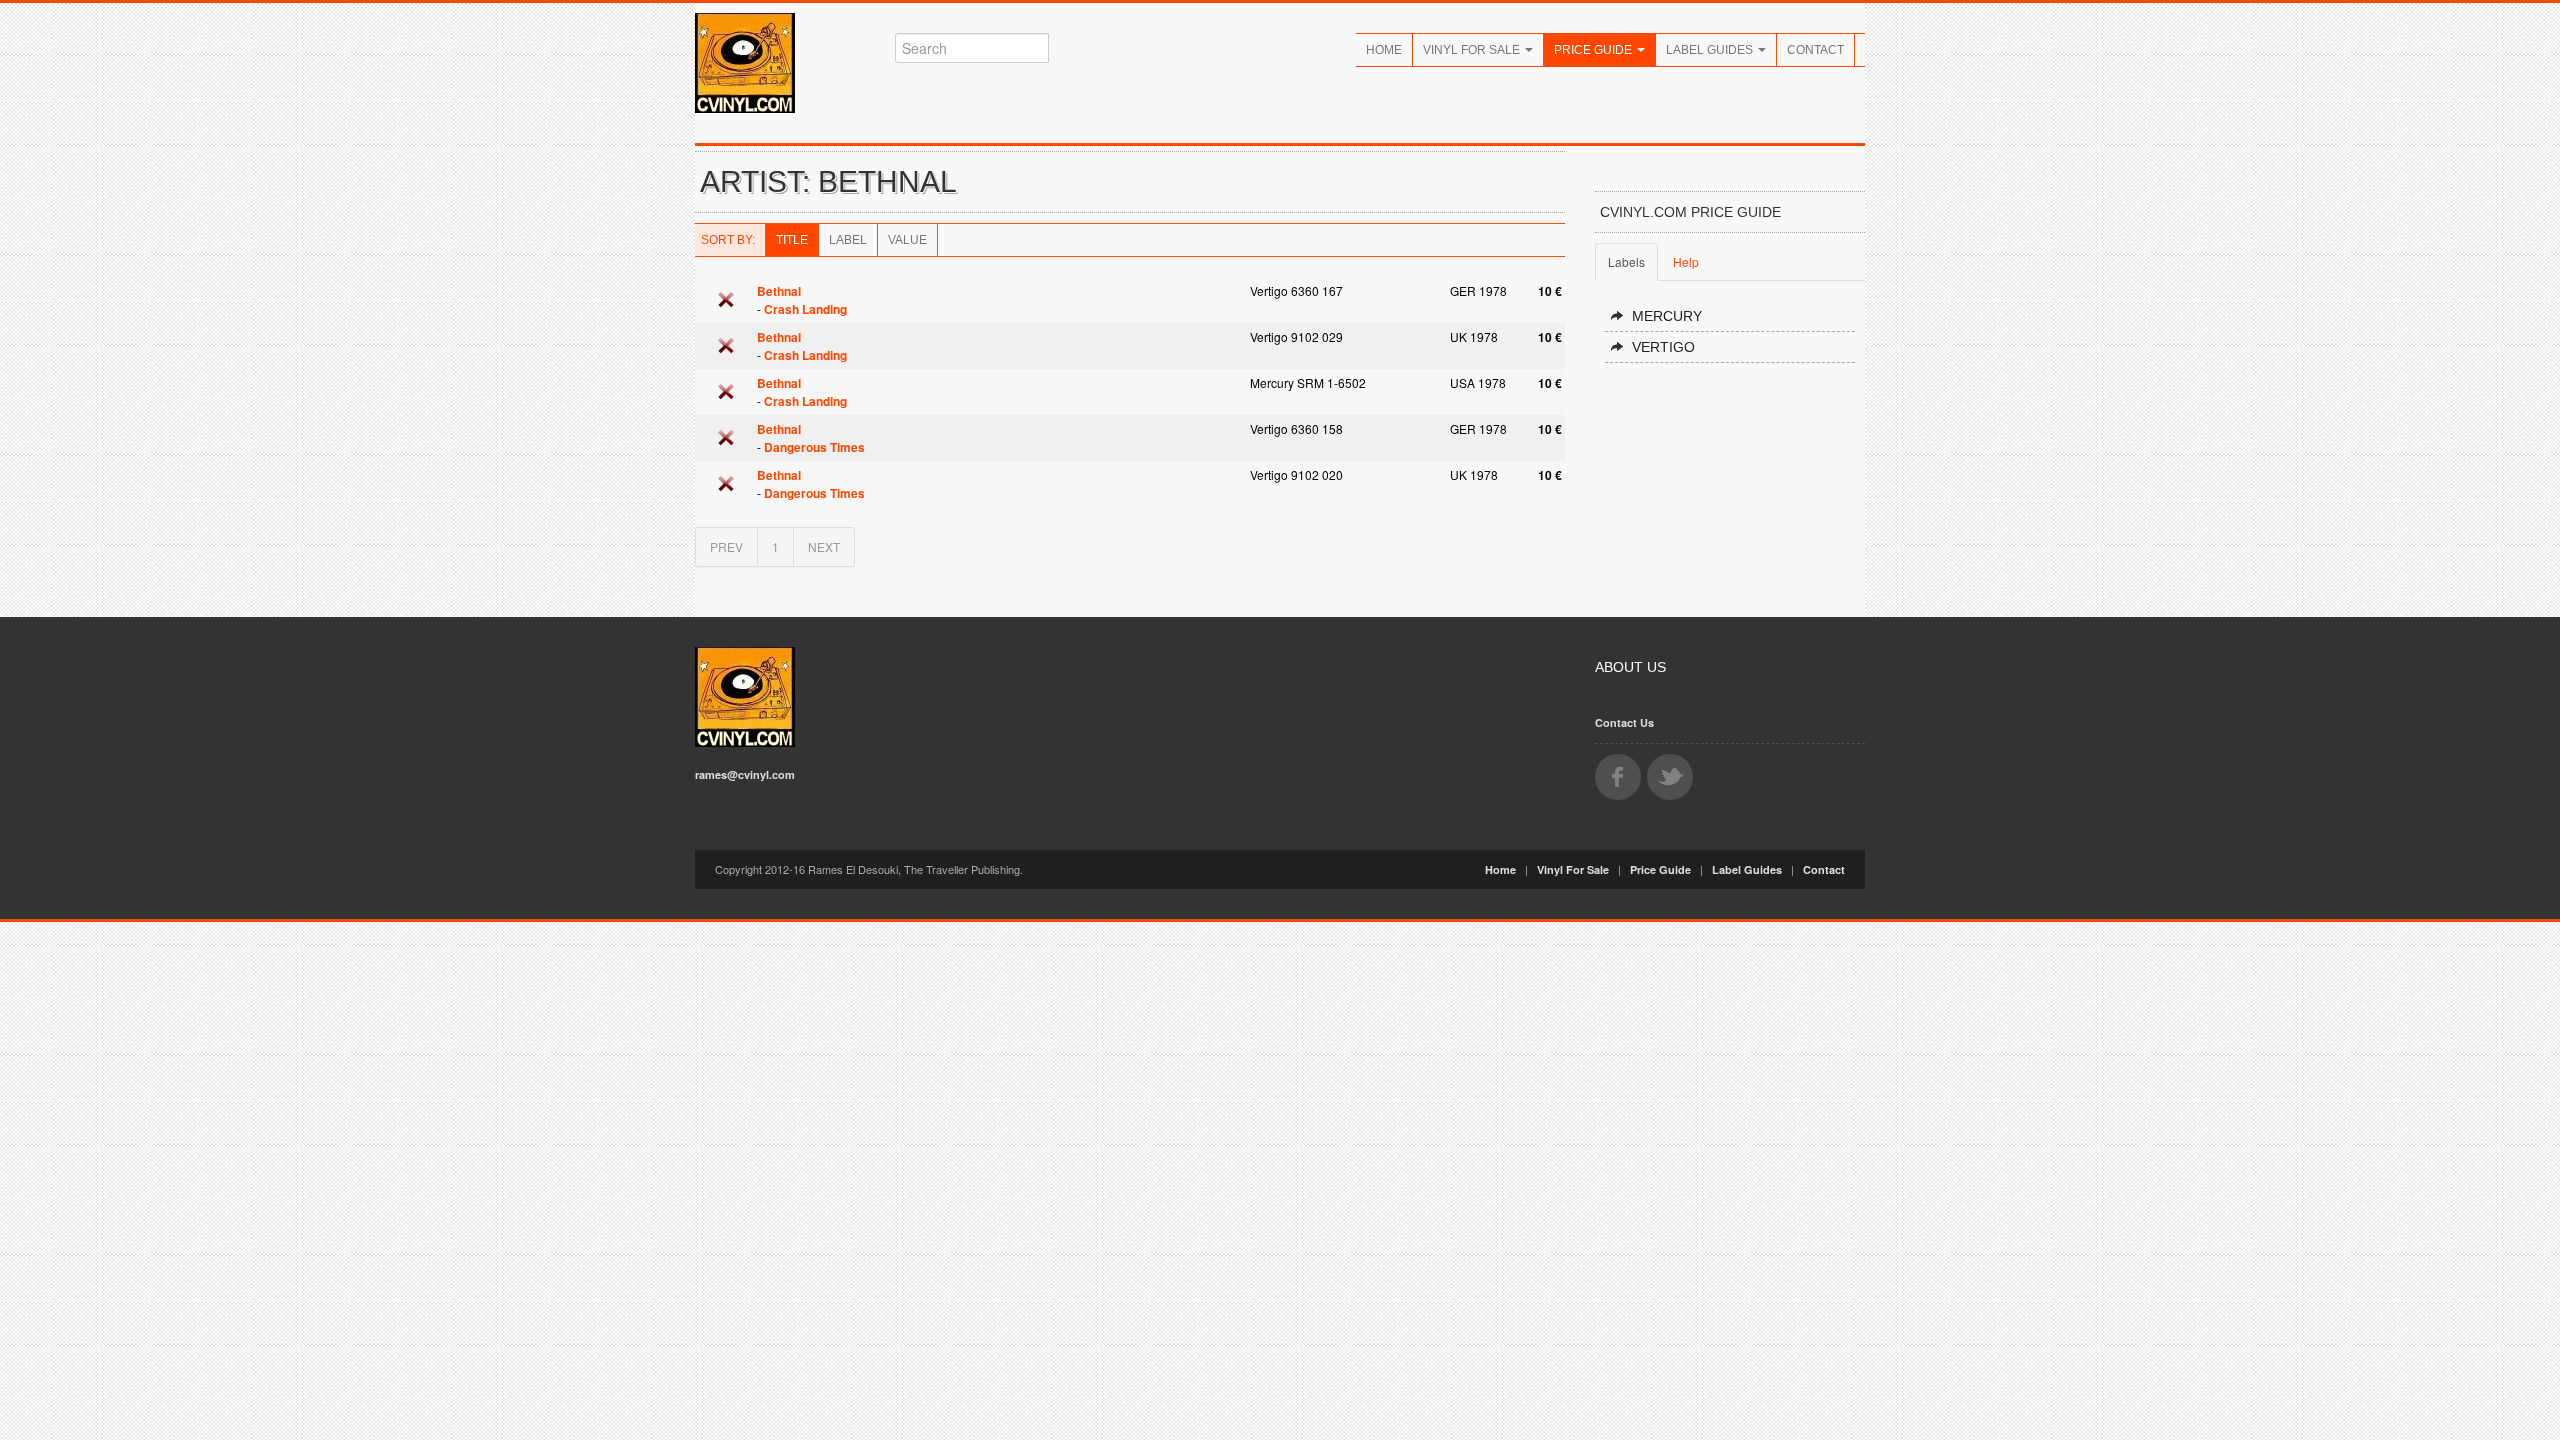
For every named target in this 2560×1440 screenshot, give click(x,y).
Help (1686, 261)
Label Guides (1711, 50)
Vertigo (1663, 347)
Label (848, 240)
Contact (1815, 50)
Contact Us (1624, 722)
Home (1384, 50)
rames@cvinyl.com (745, 774)
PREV (726, 546)
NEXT (824, 546)
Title (792, 240)
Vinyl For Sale (1473, 50)
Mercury (1667, 316)
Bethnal (779, 291)
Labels (1626, 261)
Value (907, 240)
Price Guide (1594, 50)
